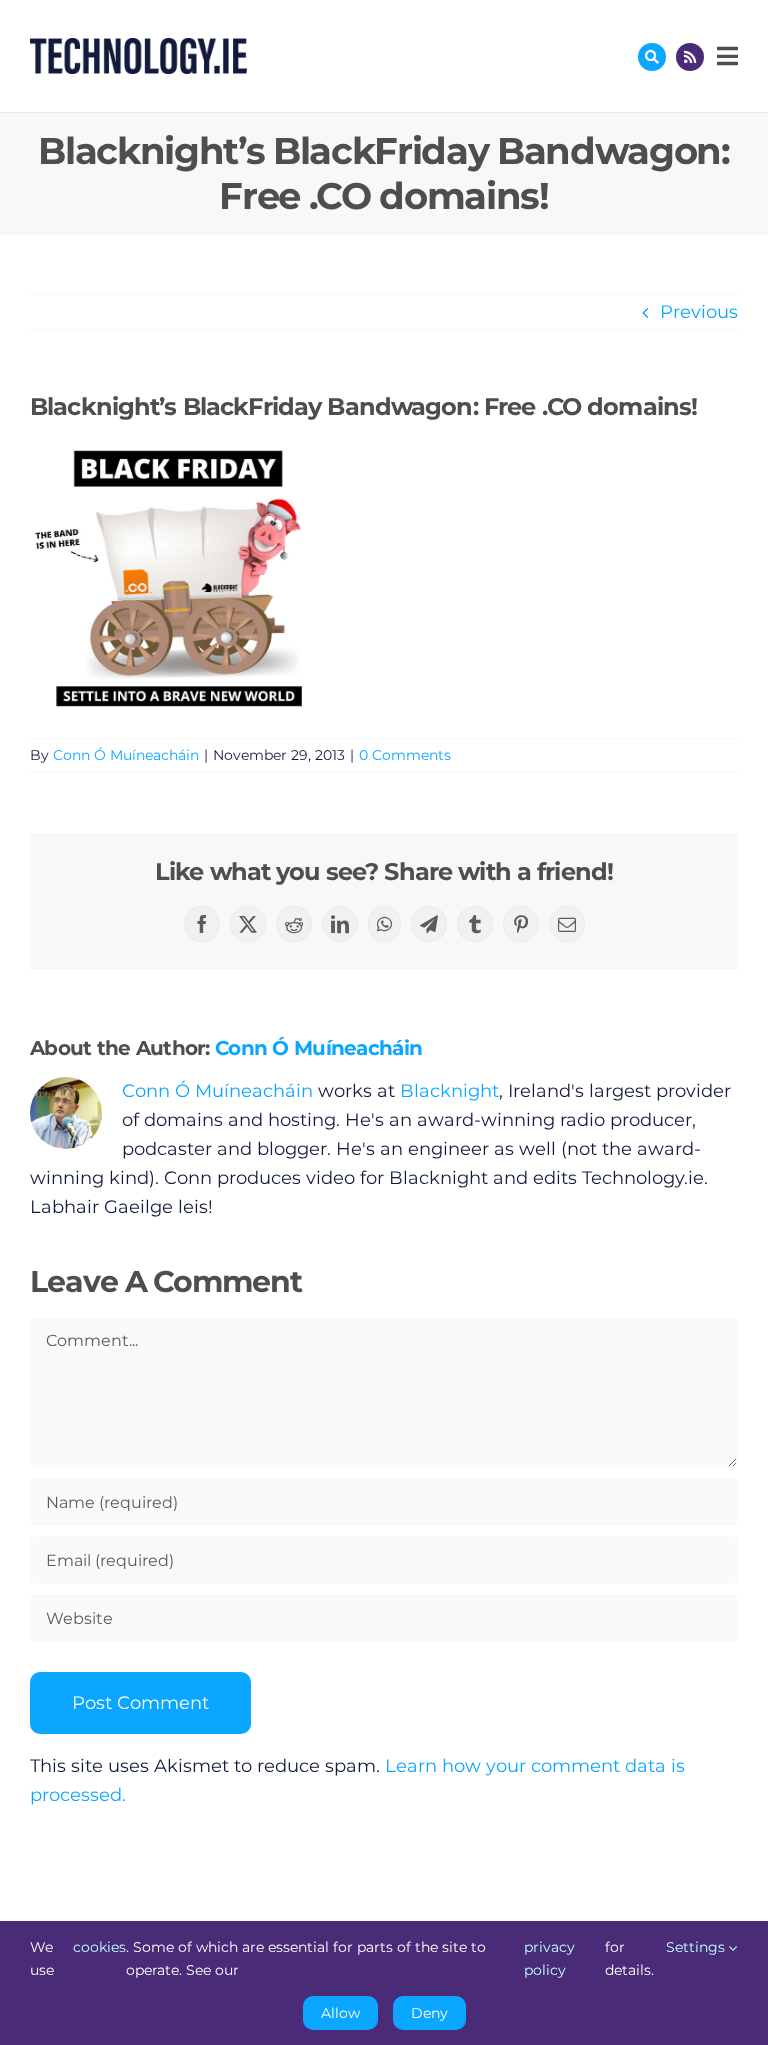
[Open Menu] (725, 56)
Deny (429, 2013)
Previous (699, 312)
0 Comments (405, 755)
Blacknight (449, 1091)
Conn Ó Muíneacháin (126, 755)
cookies (99, 1947)
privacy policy (549, 1958)
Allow (340, 2013)
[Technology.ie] (138, 47)
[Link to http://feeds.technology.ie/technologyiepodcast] (690, 57)
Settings (697, 1947)
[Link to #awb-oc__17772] (652, 57)
